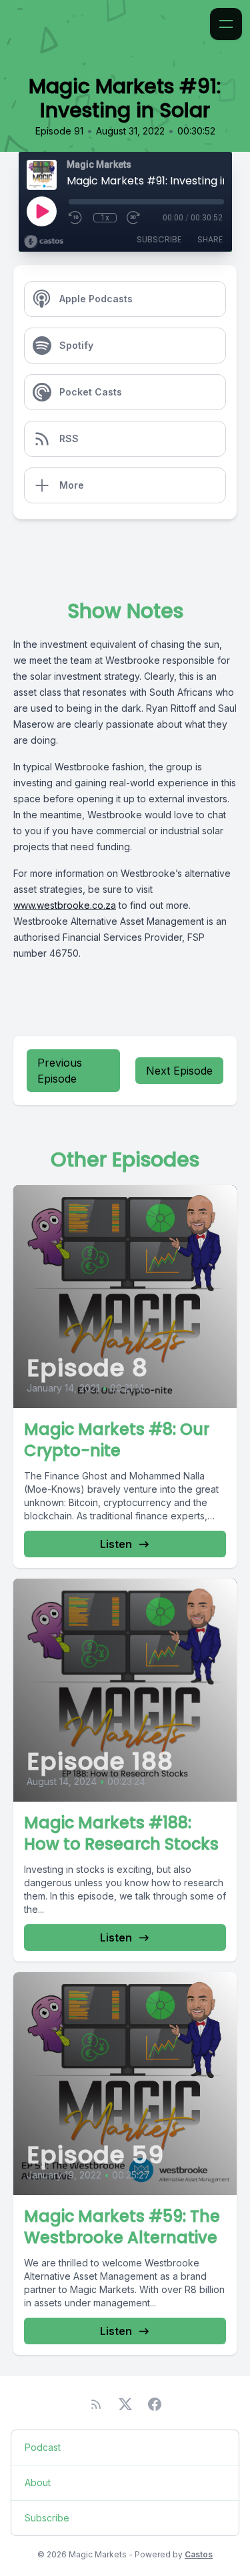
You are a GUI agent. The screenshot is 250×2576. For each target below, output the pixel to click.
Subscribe (159, 239)
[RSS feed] (96, 2404)
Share (210, 239)
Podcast (43, 2447)
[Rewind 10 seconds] (76, 218)
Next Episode (179, 1071)
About (38, 2482)
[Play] (41, 211)
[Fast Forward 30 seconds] (134, 218)
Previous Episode (60, 1071)
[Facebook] (155, 2404)
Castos (199, 2554)
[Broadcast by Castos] (44, 242)
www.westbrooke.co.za (65, 905)
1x (105, 218)
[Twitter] (125, 2404)
